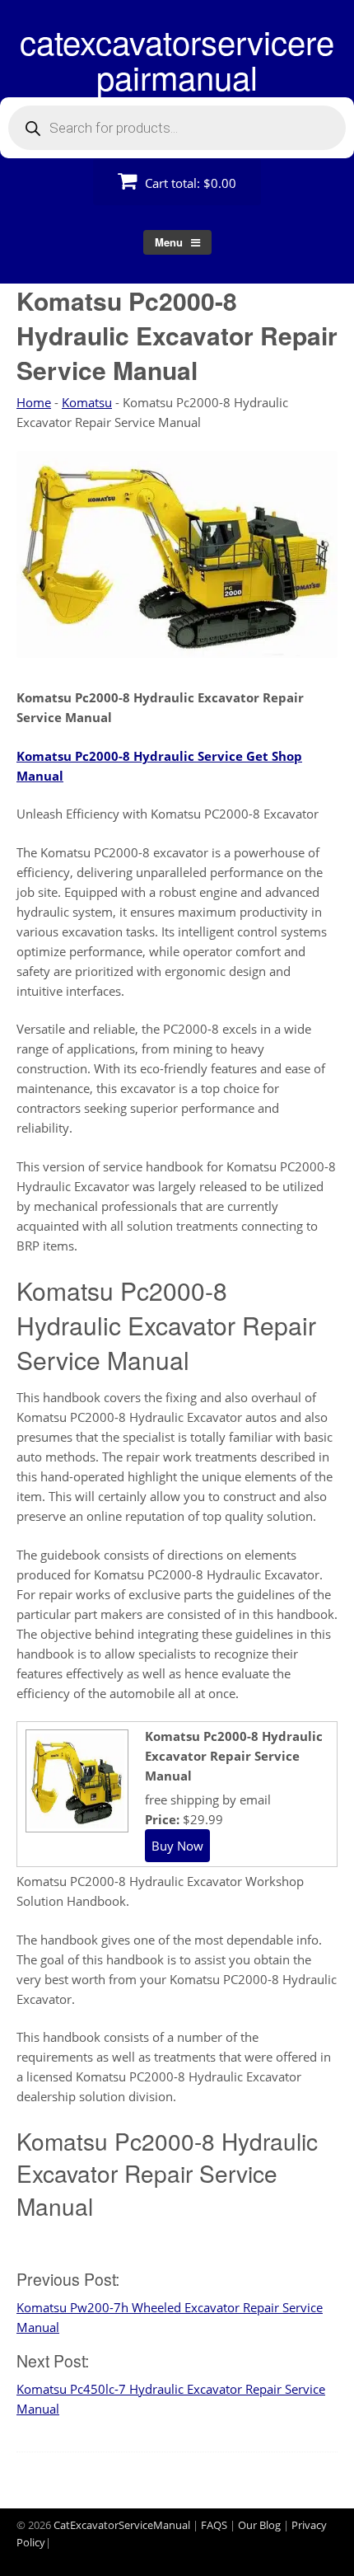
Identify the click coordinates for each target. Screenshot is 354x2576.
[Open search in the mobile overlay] (177, 128)
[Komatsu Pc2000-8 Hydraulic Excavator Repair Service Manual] (75, 1826)
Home (34, 402)
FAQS (214, 2525)
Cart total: (189, 183)
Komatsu (87, 402)
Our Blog (259, 2525)
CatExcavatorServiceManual (122, 2525)
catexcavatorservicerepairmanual (177, 59)
